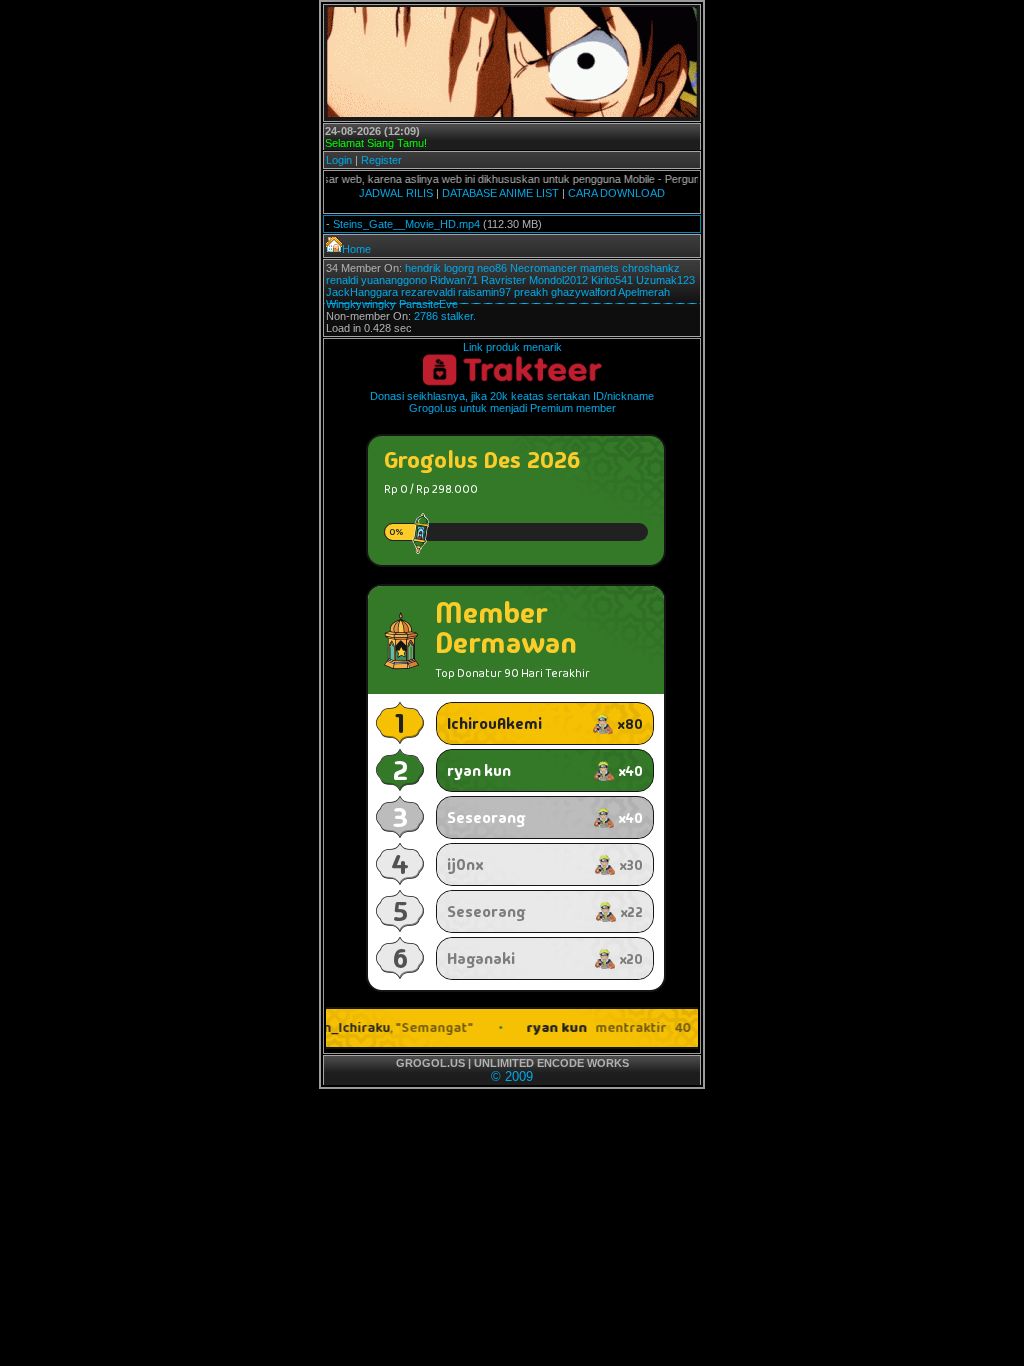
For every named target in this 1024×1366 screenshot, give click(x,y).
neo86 (492, 268)
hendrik (423, 268)
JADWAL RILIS (396, 193)
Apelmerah (644, 292)
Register (381, 160)
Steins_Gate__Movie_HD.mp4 (406, 224)
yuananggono (394, 280)
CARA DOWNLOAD (616, 193)
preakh (531, 292)
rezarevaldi (428, 292)
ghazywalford (583, 292)
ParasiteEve (428, 304)
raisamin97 (484, 292)
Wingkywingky (361, 304)
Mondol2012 (558, 280)
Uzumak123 (665, 280)
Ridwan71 (454, 280)
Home (356, 249)
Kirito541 (612, 280)
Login (339, 160)
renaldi (342, 280)
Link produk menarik (512, 347)
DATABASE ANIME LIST (500, 193)
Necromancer (543, 268)
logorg (459, 268)
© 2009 (512, 1076)
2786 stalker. (445, 316)
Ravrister (503, 280)
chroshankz (651, 268)
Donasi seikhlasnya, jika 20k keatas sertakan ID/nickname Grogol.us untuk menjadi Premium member (512, 402)
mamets (599, 268)
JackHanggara (362, 292)
